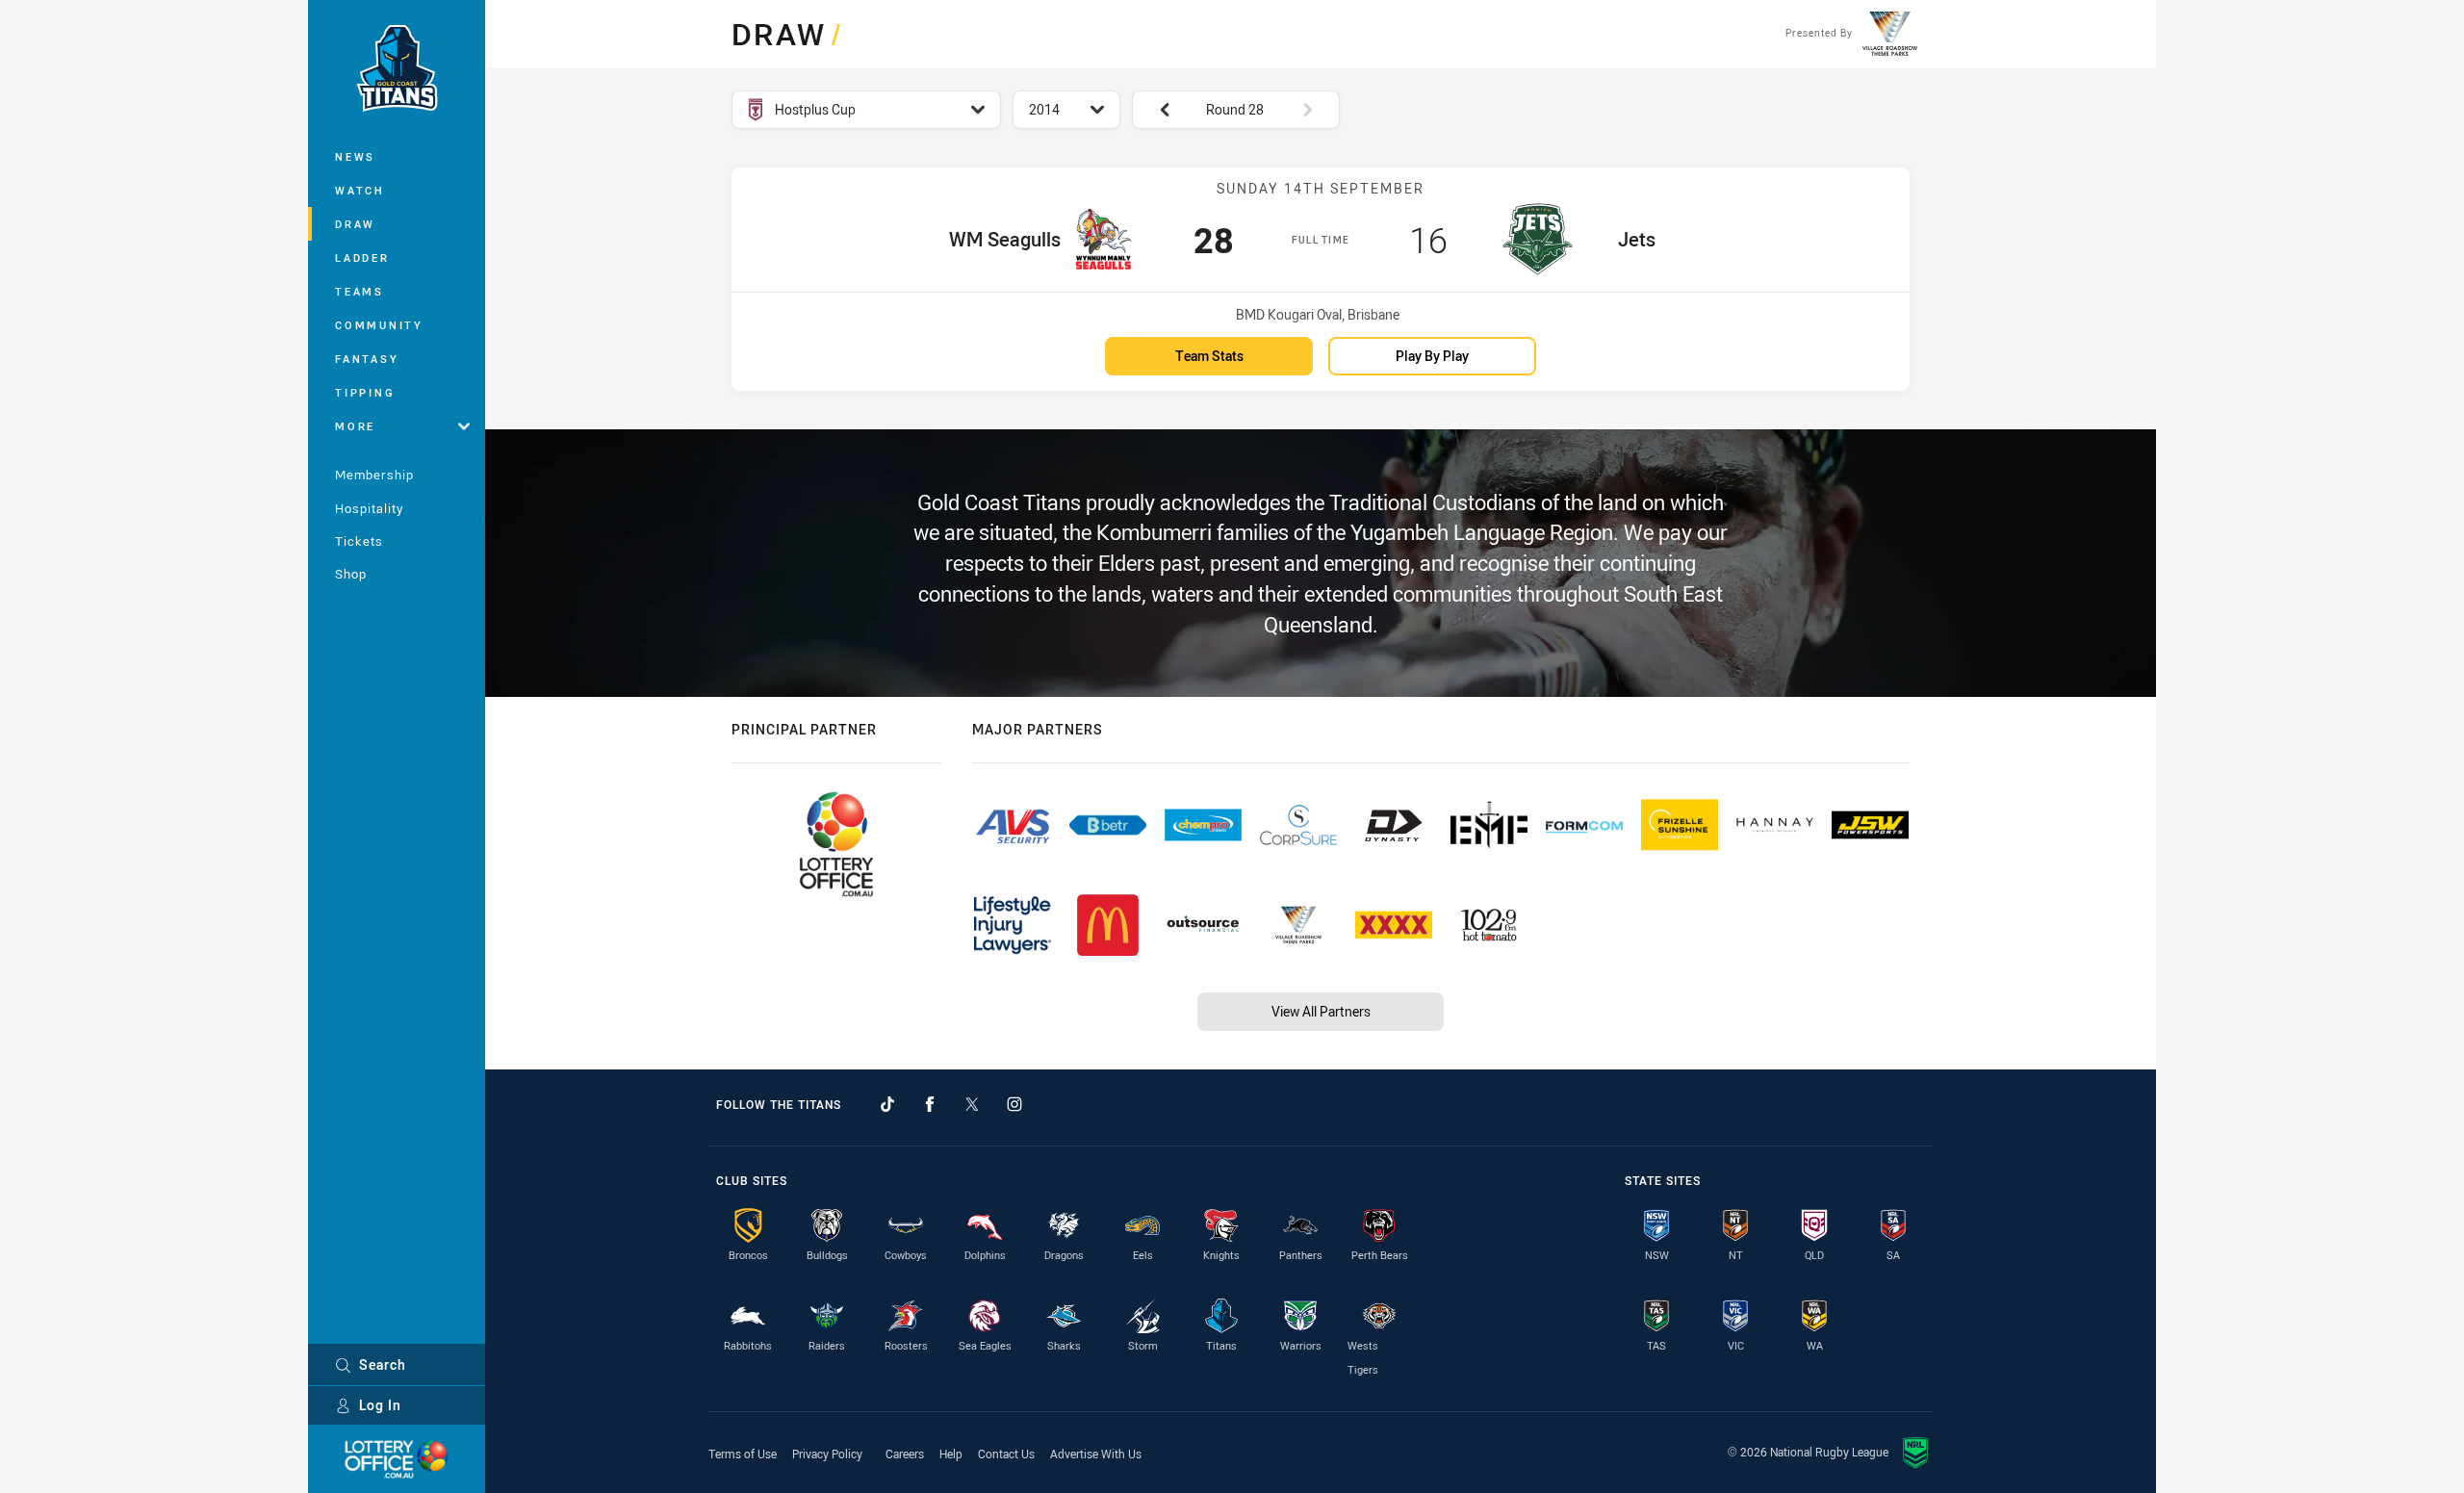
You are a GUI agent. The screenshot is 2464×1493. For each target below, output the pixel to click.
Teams (359, 291)
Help (951, 1454)
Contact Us (1006, 1454)
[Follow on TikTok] (887, 1104)
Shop (351, 574)
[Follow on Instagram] (1014, 1104)
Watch (360, 190)
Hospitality (369, 508)
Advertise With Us (1096, 1454)
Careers (905, 1454)
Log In (380, 1405)
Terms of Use (743, 1454)
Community (379, 325)
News (355, 156)
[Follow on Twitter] (972, 1104)
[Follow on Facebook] (930, 1104)
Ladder (362, 257)
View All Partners (1321, 1011)
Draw (355, 224)
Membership (374, 475)
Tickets (359, 541)
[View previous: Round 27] (1155, 110)
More (355, 426)
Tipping (365, 392)
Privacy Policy (827, 1454)
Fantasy (367, 359)
